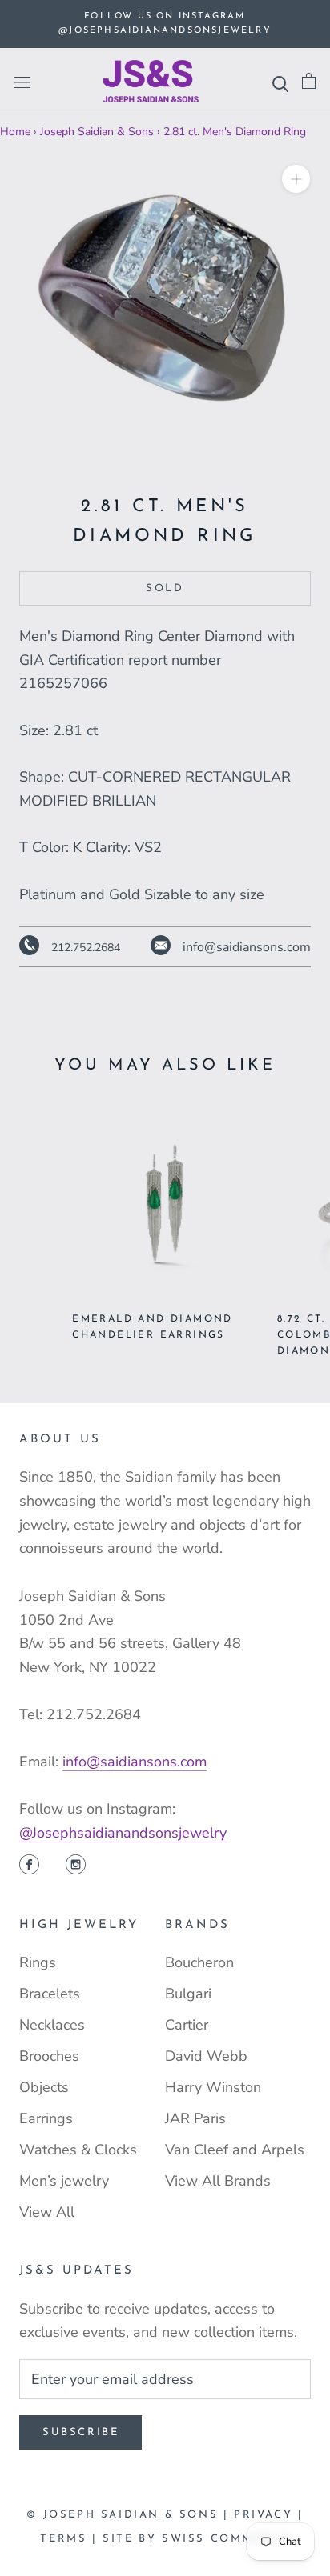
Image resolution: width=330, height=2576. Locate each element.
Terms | (71, 2539)
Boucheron (199, 1962)
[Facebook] (29, 1866)
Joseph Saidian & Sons (97, 132)
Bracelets (50, 1994)
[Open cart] (309, 81)
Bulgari (188, 1994)
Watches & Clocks (78, 2150)
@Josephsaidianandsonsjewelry (123, 1833)
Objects (44, 2087)
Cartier (187, 2025)
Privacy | (268, 2515)
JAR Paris (195, 2118)
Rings (38, 1962)
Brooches (49, 2056)
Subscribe (80, 2432)
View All (47, 2212)
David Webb (206, 2056)
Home (15, 132)
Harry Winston (213, 2087)
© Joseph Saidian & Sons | (130, 2515)
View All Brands (218, 2181)
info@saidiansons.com (135, 1762)
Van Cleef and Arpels (235, 2150)
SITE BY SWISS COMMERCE (196, 2539)
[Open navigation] (22, 82)
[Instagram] (76, 1866)
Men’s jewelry (64, 2181)
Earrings (46, 2118)
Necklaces (52, 2025)
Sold (165, 588)
